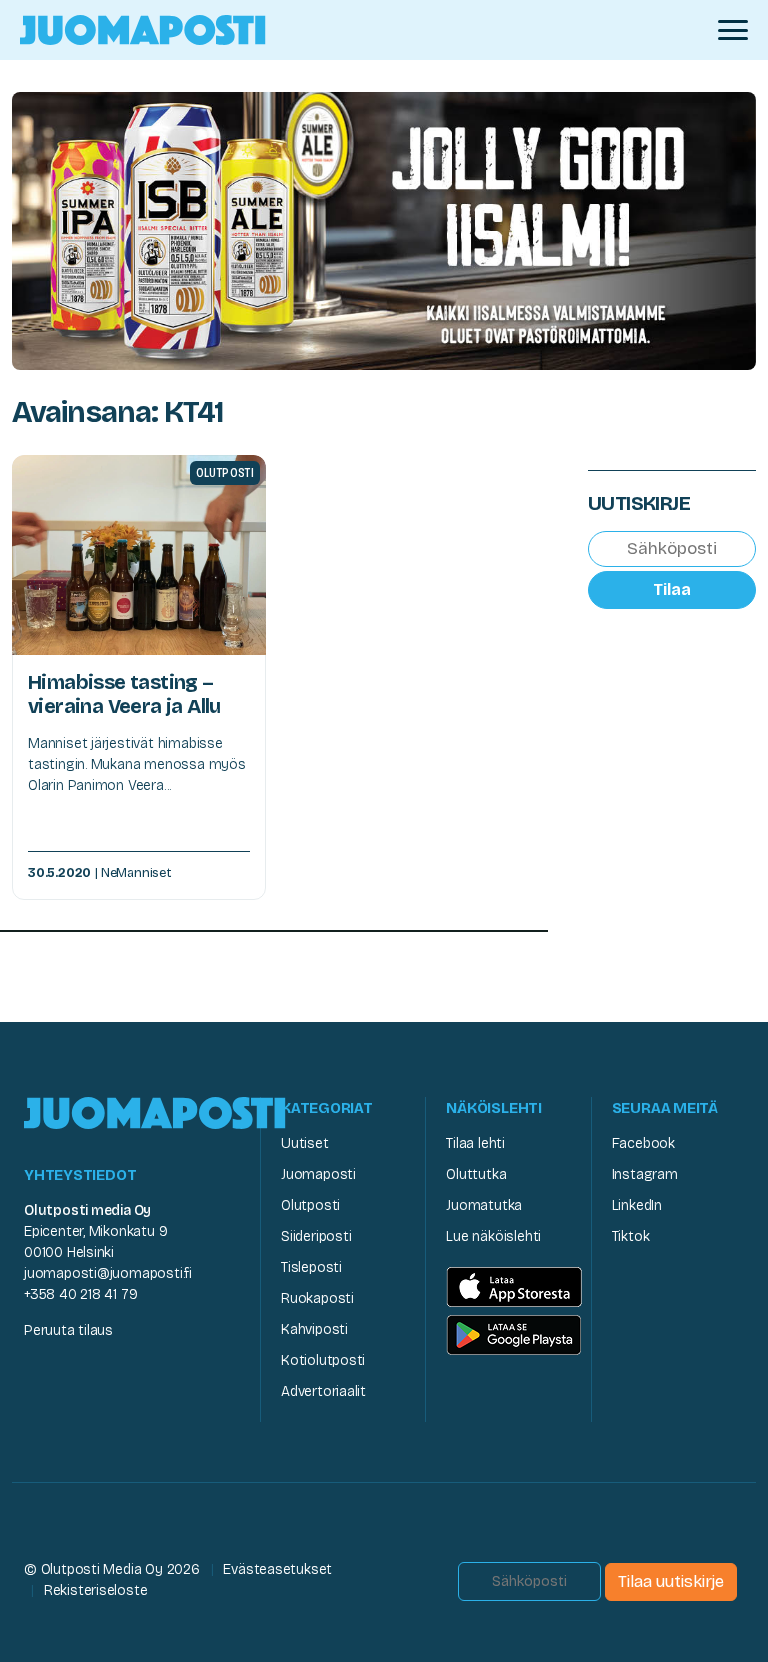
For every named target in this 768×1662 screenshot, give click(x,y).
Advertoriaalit (323, 1391)
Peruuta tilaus (68, 1330)
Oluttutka (476, 1174)
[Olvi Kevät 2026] (384, 229)
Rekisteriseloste (96, 1590)
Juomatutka (484, 1205)
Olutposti (310, 1205)
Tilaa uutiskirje (671, 1581)
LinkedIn (637, 1205)
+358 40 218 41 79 (80, 1294)
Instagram (645, 1174)
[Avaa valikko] (733, 30)
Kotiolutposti (323, 1360)
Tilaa (672, 589)
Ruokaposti (317, 1298)
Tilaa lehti (475, 1143)
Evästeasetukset (277, 1569)
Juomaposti (318, 1174)
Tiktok (631, 1236)
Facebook (643, 1143)
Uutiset (305, 1143)
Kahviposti (314, 1329)
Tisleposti (311, 1267)
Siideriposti (316, 1236)
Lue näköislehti (493, 1236)
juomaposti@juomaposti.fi (108, 1273)
